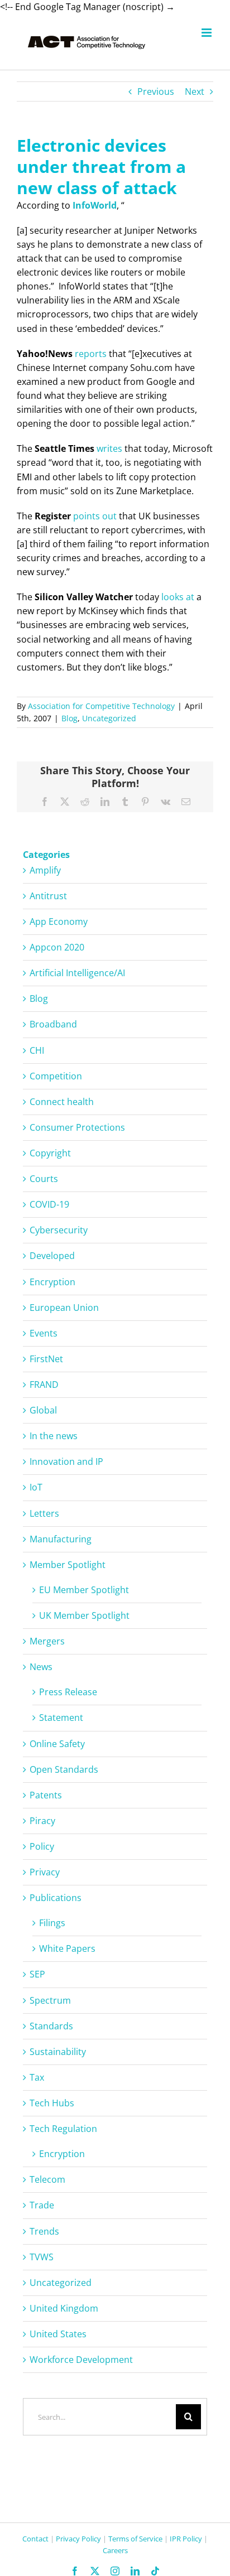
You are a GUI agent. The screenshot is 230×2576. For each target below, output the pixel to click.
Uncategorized (109, 718)
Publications (56, 1898)
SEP (37, 1974)
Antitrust (48, 896)
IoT (36, 1487)
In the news (54, 1436)
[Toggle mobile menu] (207, 33)
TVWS (42, 2257)
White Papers (67, 1948)
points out (95, 516)
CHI (37, 1050)
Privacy (45, 1872)
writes (109, 448)
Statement (61, 1718)
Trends (44, 2231)
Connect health (62, 1102)
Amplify (45, 870)
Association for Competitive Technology (101, 706)
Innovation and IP (66, 1461)
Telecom (47, 2179)
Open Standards (64, 1769)
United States (58, 2334)
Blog (70, 718)
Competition (56, 1076)
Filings (52, 1923)
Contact (35, 2539)
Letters (44, 1513)
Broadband (53, 1024)
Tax (37, 2077)
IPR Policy (186, 2539)
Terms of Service (135, 2539)
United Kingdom (64, 2308)
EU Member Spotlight (84, 1590)
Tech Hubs (52, 2103)
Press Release (68, 1692)
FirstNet (46, 1359)
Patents (46, 1795)
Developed (52, 1256)
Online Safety (57, 1744)
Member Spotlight (68, 1565)
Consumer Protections (77, 1127)
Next (195, 91)
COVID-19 (49, 1204)
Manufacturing (61, 1539)
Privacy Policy (78, 2539)
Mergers (47, 1641)
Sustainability (58, 2052)
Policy (42, 1846)
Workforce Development (81, 2360)
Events (44, 1333)
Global (43, 1410)
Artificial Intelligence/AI (77, 973)
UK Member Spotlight (84, 1615)
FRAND (44, 1385)
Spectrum (50, 2000)
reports (91, 354)
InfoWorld (95, 205)
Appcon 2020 (57, 947)
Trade (42, 2205)
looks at (178, 597)
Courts (44, 1179)
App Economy (59, 922)
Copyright (50, 1153)
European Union (64, 1308)
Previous (156, 91)
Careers (115, 2550)
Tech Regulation (63, 2129)
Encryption (52, 1282)
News (41, 1667)
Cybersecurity (59, 1230)
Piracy (42, 1821)
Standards (51, 2026)
